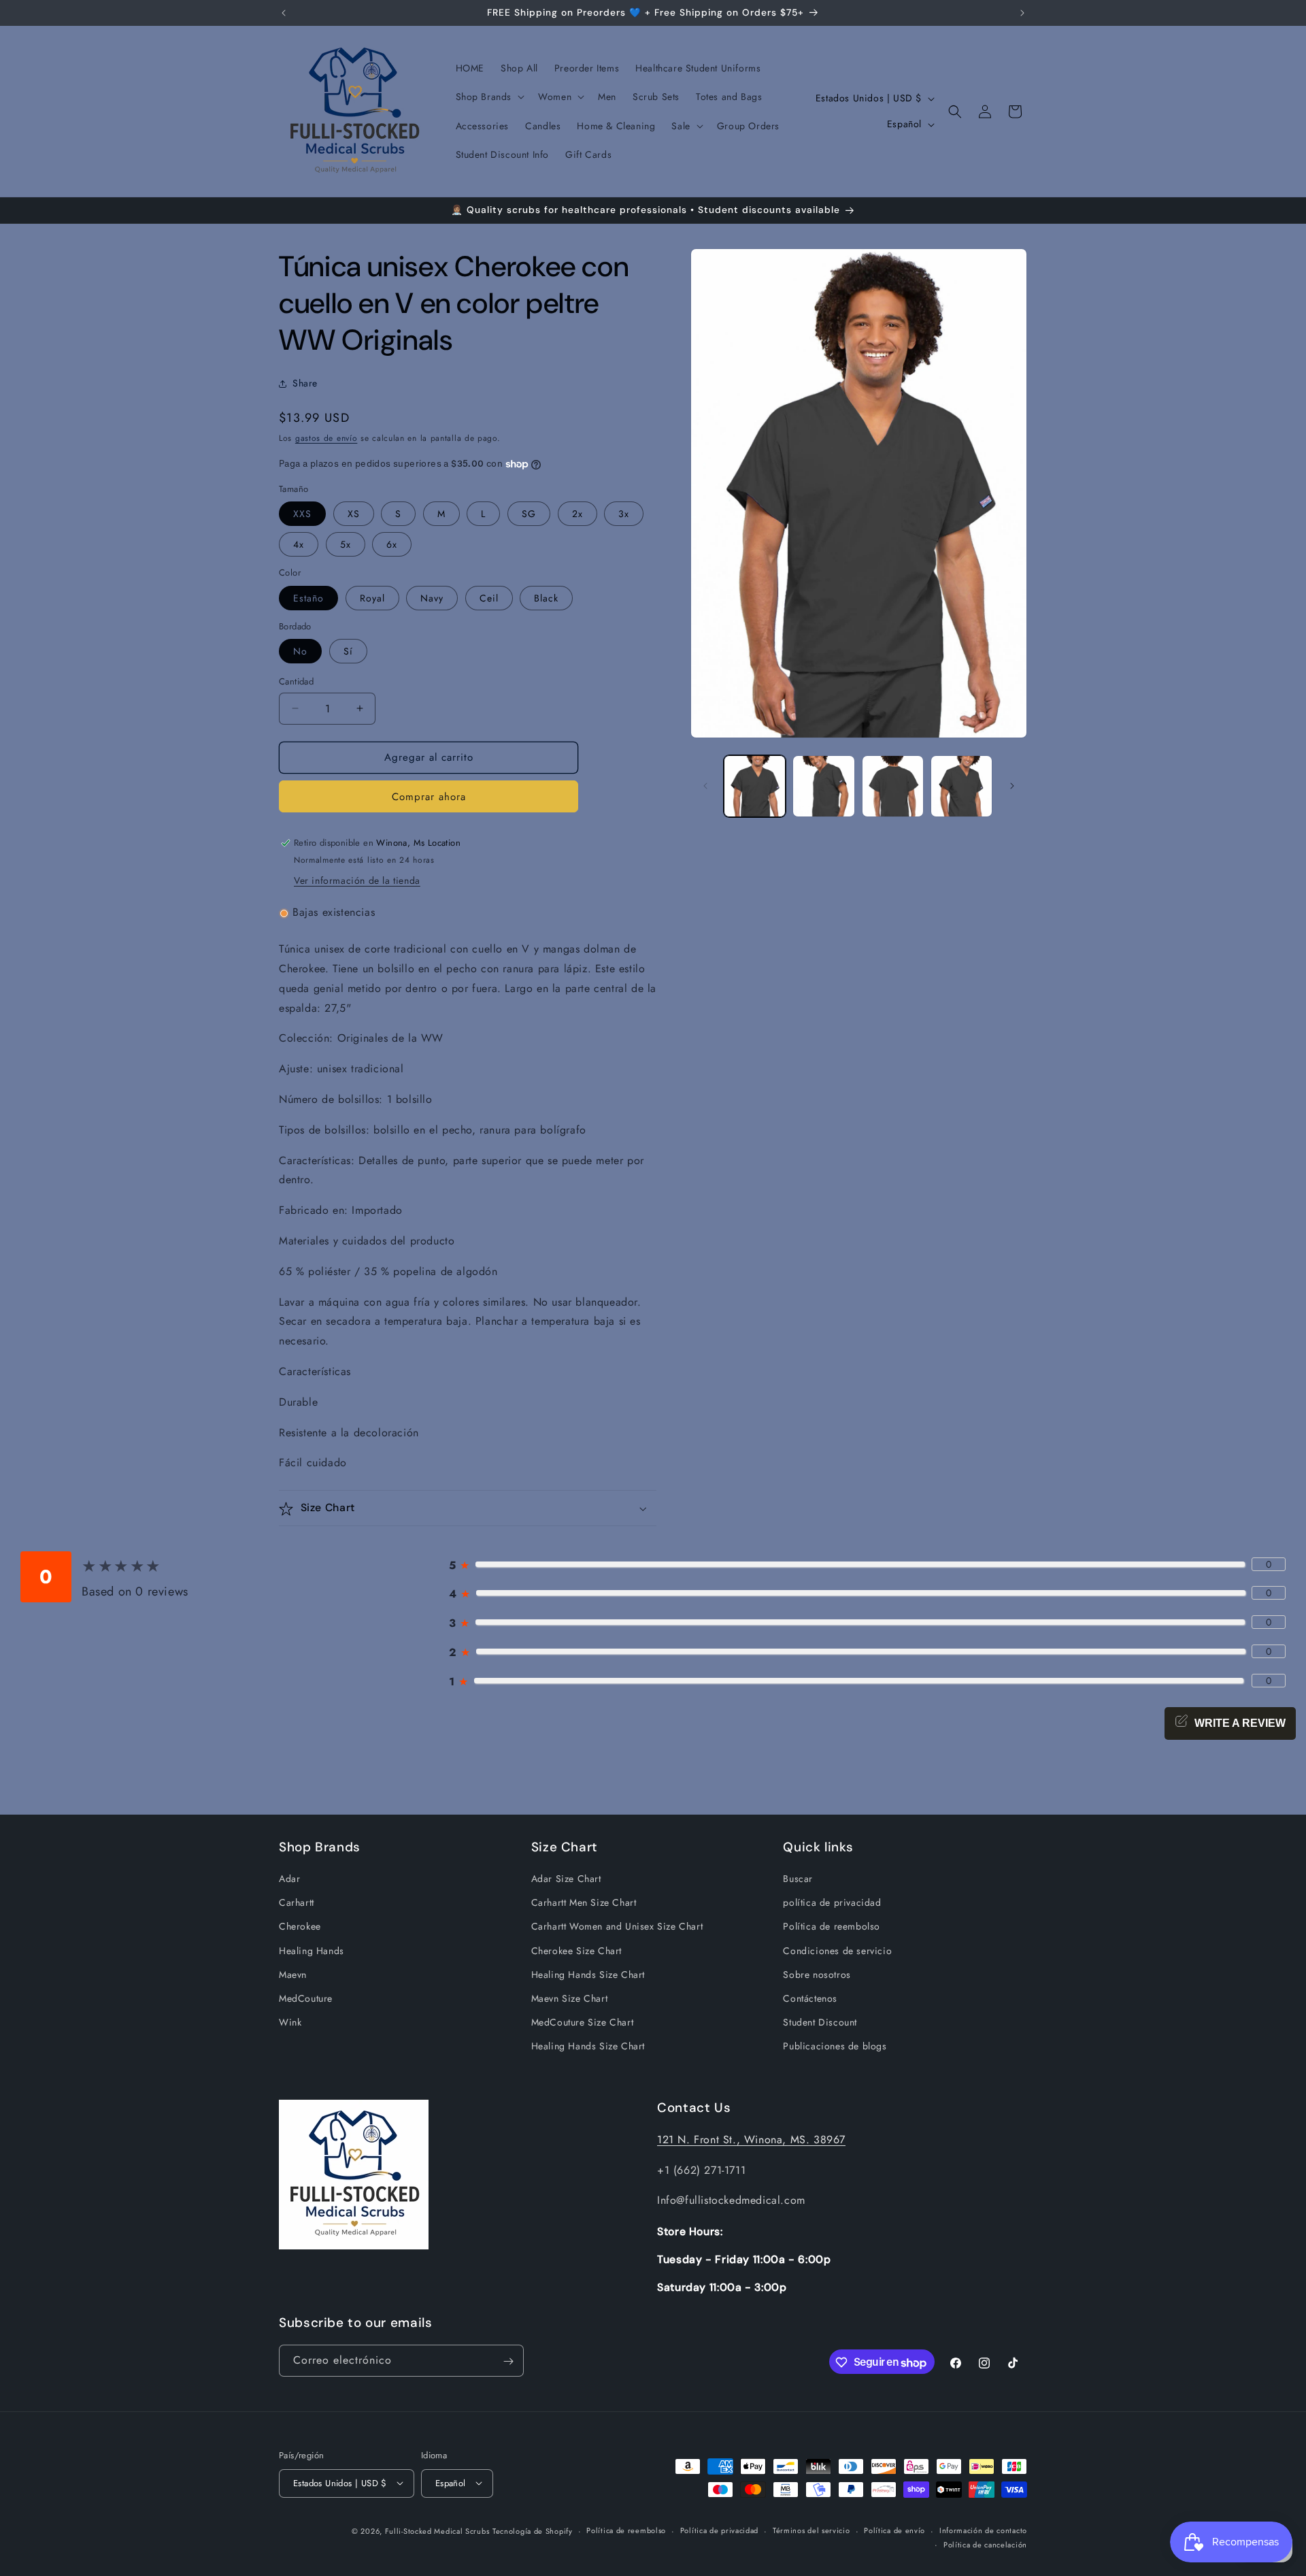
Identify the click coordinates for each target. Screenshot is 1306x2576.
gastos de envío (326, 438)
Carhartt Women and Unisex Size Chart (617, 1927)
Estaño (308, 598)
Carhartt (297, 1903)
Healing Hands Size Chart (588, 1975)
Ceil (489, 598)
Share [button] (305, 384)
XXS (302, 514)
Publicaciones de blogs (835, 2047)
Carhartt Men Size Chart (584, 1903)
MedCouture (306, 1999)
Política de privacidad (719, 2530)
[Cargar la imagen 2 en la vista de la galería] (823, 786)
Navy (432, 598)
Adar (289, 1879)
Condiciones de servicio (837, 1951)
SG (529, 514)
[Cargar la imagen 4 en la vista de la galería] (961, 786)
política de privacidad (832, 1903)
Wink (290, 2023)
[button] (489, 97)
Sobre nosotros (817, 1975)
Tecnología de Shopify (533, 2530)
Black (546, 598)
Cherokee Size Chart (576, 1951)
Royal (372, 598)
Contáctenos (810, 1999)
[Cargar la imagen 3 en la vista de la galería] (893, 786)
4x (299, 544)
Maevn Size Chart (570, 1999)
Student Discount (820, 2023)
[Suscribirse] (508, 2361)
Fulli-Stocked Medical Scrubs (437, 2530)
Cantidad (296, 681)
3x (624, 514)
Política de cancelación (985, 2544)
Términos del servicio (811, 2530)
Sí (348, 651)
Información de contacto (983, 2530)
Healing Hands (312, 1951)
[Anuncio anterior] (284, 13)
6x (392, 544)
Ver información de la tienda (357, 881)
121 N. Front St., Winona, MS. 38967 (751, 2139)
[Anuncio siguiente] (1022, 13)
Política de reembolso (832, 1927)
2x (577, 514)
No (300, 651)
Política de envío (894, 2530)
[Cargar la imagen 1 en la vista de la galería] (755, 786)
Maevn (293, 1975)
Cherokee (300, 1927)
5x (346, 544)
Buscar (798, 1879)
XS (354, 514)
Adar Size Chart (566, 1879)
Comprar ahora (429, 797)
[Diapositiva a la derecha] (1012, 786)
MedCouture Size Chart (583, 2023)
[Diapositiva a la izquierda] (705, 786)
